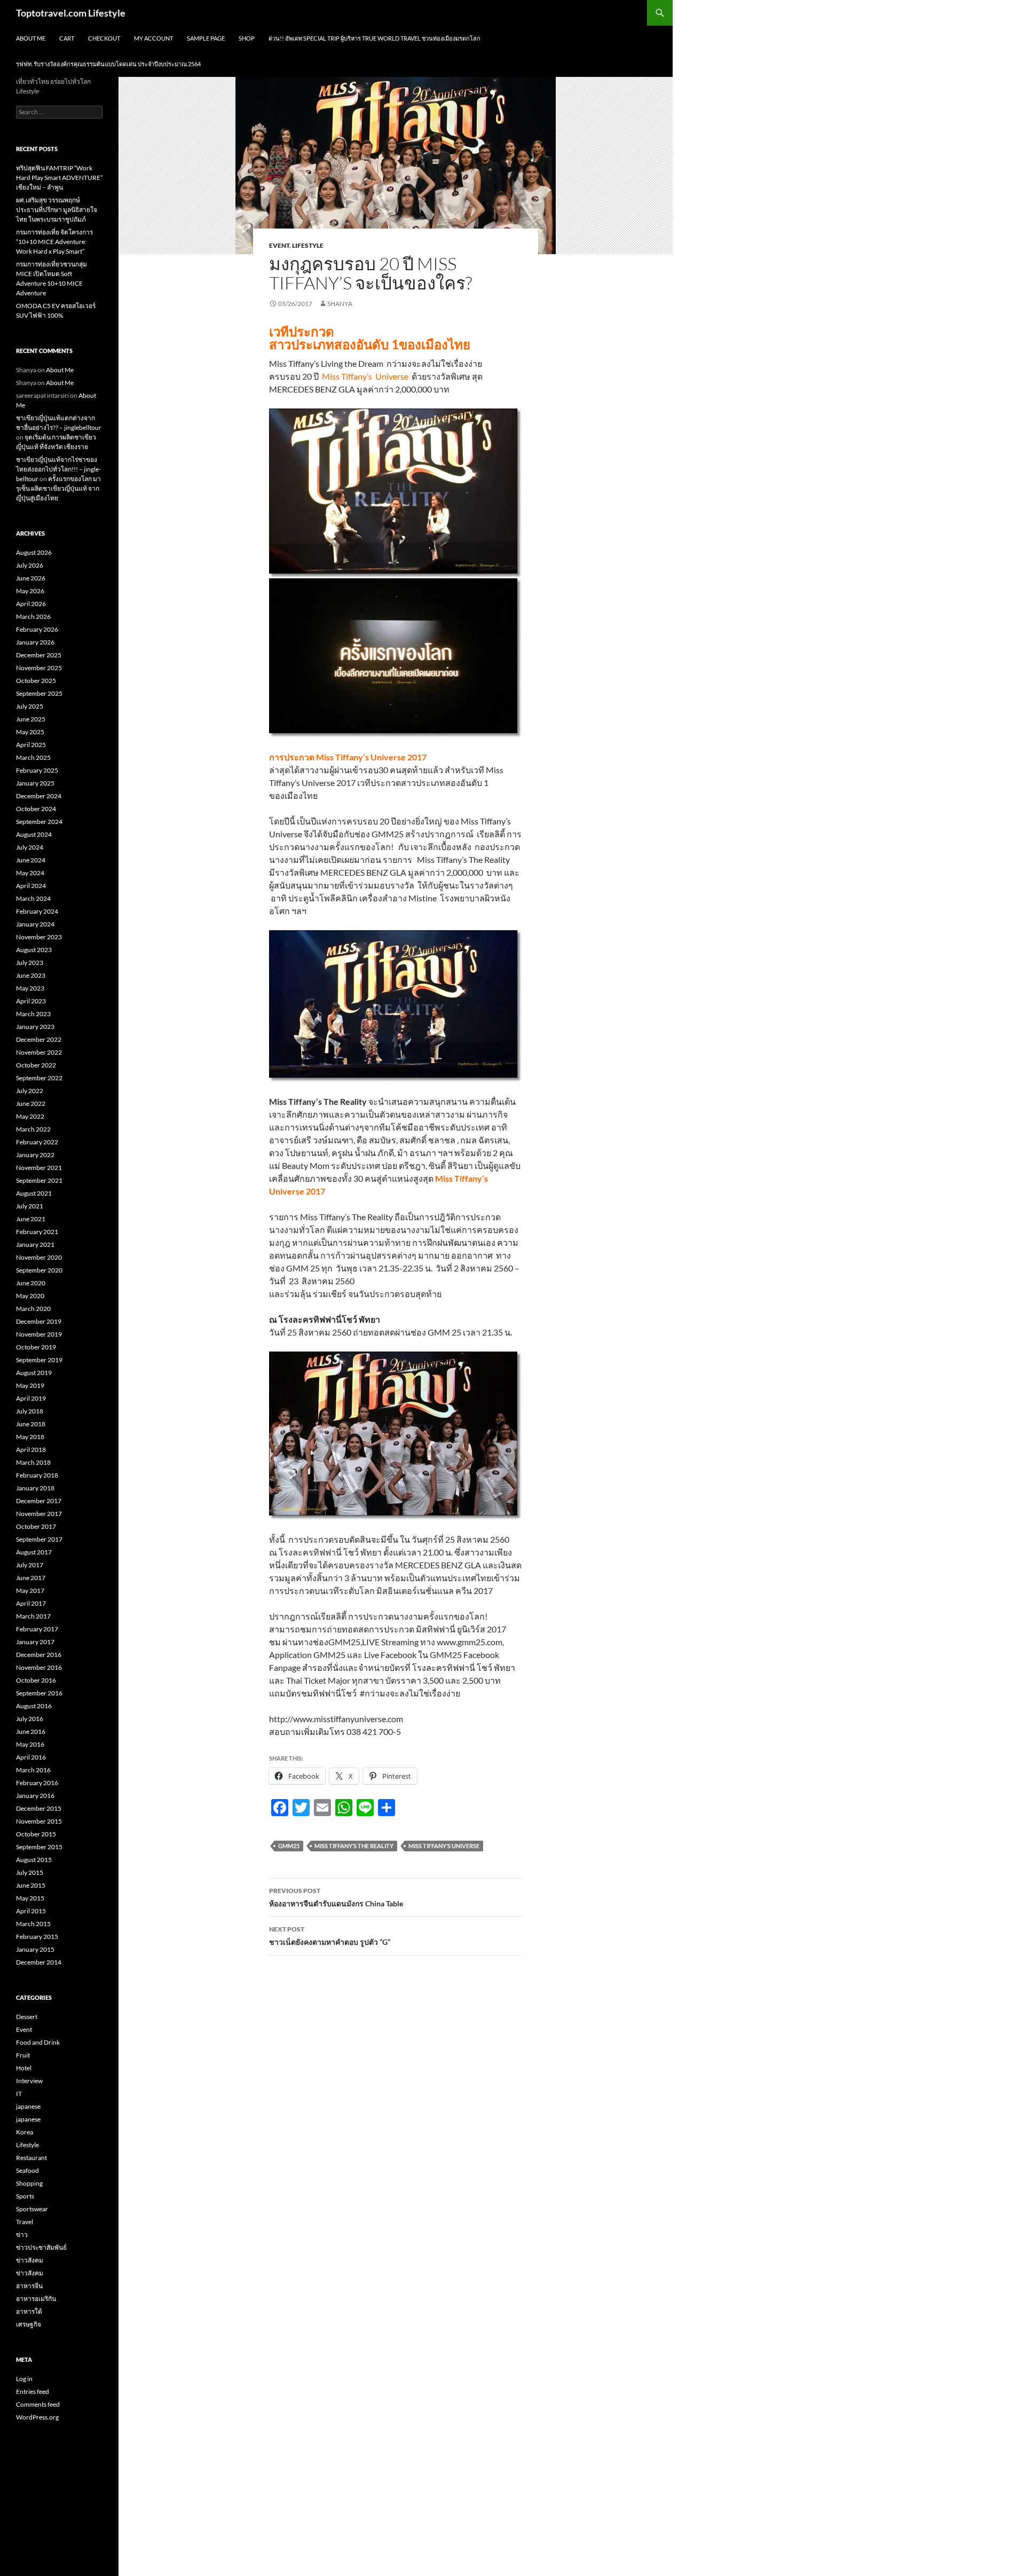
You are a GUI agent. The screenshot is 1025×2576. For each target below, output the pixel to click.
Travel (25, 2222)
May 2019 (30, 1385)
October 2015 (36, 1834)
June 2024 (31, 860)
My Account (153, 38)
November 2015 (39, 1821)
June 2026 (31, 578)
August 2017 (34, 1552)
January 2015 (35, 1949)
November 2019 (39, 1334)
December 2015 (39, 1808)
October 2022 (36, 1065)
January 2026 (35, 642)
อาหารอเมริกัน (36, 2299)
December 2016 (39, 1655)
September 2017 (39, 1539)
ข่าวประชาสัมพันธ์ (41, 2247)
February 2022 (37, 1142)
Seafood (27, 2170)
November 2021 (39, 1168)
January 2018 (35, 1488)
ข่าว (22, 2235)
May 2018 (30, 1437)
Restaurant (31, 2158)
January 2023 (35, 1027)
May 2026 (30, 591)
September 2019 (39, 1360)
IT (19, 2094)
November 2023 (39, 937)
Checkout (104, 38)
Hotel (24, 2068)
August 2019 (34, 1373)
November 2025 (39, 668)
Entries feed (33, 2392)
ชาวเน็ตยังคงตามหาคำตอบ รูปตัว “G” (330, 1936)
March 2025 (33, 757)
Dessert (27, 2017)
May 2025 (30, 732)
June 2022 (31, 1104)
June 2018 (31, 1424)
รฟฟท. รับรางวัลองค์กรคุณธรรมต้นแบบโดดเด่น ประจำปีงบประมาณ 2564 (108, 64)
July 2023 (30, 963)
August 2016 (34, 1706)
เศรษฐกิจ (29, 2324)
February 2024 (37, 911)
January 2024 (35, 924)
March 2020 (33, 1309)
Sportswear (32, 2209)
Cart (67, 38)
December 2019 (39, 1321)
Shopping (29, 2183)
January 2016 (35, 1796)
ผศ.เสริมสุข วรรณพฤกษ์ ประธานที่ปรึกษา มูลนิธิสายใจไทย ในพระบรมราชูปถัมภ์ (57, 210)
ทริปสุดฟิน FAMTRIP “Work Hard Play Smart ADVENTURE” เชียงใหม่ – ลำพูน (59, 178)
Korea (25, 2132)
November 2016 (39, 1667)
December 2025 (39, 655)
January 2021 (35, 1244)
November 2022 (39, 1052)
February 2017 (37, 1629)
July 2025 (30, 706)
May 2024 (30, 873)
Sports (25, 2196)
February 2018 (37, 1475)
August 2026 (34, 552)
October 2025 (36, 681)
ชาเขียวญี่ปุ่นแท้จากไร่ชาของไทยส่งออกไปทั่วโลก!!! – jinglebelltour (58, 469)
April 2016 (31, 1757)
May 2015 (30, 1898)
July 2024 (30, 847)
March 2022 (33, 1129)
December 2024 (39, 796)
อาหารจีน (29, 2286)
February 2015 (37, 1937)
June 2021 (31, 1219)
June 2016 (31, 1731)
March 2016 (33, 1770)
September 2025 (39, 693)
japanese (28, 2106)
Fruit (23, 2055)
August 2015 (34, 1860)
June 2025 (31, 719)
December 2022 (39, 1039)
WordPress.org (37, 2417)
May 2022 (30, 1116)
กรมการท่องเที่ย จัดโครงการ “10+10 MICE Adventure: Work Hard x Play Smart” (54, 242)
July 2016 (30, 1719)
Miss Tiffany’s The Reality (354, 1846)
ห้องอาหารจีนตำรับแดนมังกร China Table (336, 1897)
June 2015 (31, 1885)
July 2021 (30, 1206)
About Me (31, 38)
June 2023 (31, 975)
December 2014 (39, 1962)
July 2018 (30, 1411)
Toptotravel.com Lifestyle (71, 13)
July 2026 (30, 565)
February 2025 (37, 770)
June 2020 (31, 1283)
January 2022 (35, 1155)
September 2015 (39, 1847)
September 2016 (39, 1693)
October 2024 (36, 809)
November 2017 (39, 1514)
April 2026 (31, 604)
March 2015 (33, 1924)
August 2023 (34, 950)
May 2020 (30, 1296)
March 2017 (33, 1616)
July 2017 (30, 1565)
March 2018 (33, 1462)
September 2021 (39, 1180)
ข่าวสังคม (30, 2260)
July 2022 (30, 1091)
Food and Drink (38, 2042)
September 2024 (39, 822)
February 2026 (37, 629)
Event (279, 245)
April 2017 (31, 1603)
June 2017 (31, 1578)
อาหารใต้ (29, 2311)
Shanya (340, 304)
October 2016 (36, 1680)
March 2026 (33, 616)
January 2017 (35, 1642)
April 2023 (31, 1001)
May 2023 (30, 988)
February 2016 (37, 1783)
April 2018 (31, 1450)
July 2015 (30, 1872)
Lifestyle (308, 245)
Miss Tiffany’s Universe (444, 1846)
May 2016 (30, 1744)
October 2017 (36, 1526)
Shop (247, 38)
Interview (29, 2081)
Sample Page (206, 38)
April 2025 (31, 745)
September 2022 (39, 1078)
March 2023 (33, 1014)
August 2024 (34, 834)
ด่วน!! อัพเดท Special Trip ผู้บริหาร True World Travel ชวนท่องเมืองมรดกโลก (374, 38)
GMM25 (289, 1846)
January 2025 (35, 783)
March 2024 (33, 898)
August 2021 (34, 1193)
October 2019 (36, 1347)
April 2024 (31, 886)
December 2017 (39, 1501)
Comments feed (38, 2404)
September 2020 (39, 1270)
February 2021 (37, 1232)
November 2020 (39, 1257)
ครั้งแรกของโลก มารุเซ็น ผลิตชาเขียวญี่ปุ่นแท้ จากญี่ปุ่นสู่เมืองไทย (58, 488)
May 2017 (30, 1591)
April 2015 (31, 1911)
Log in (24, 2379)
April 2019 (31, 1398)
